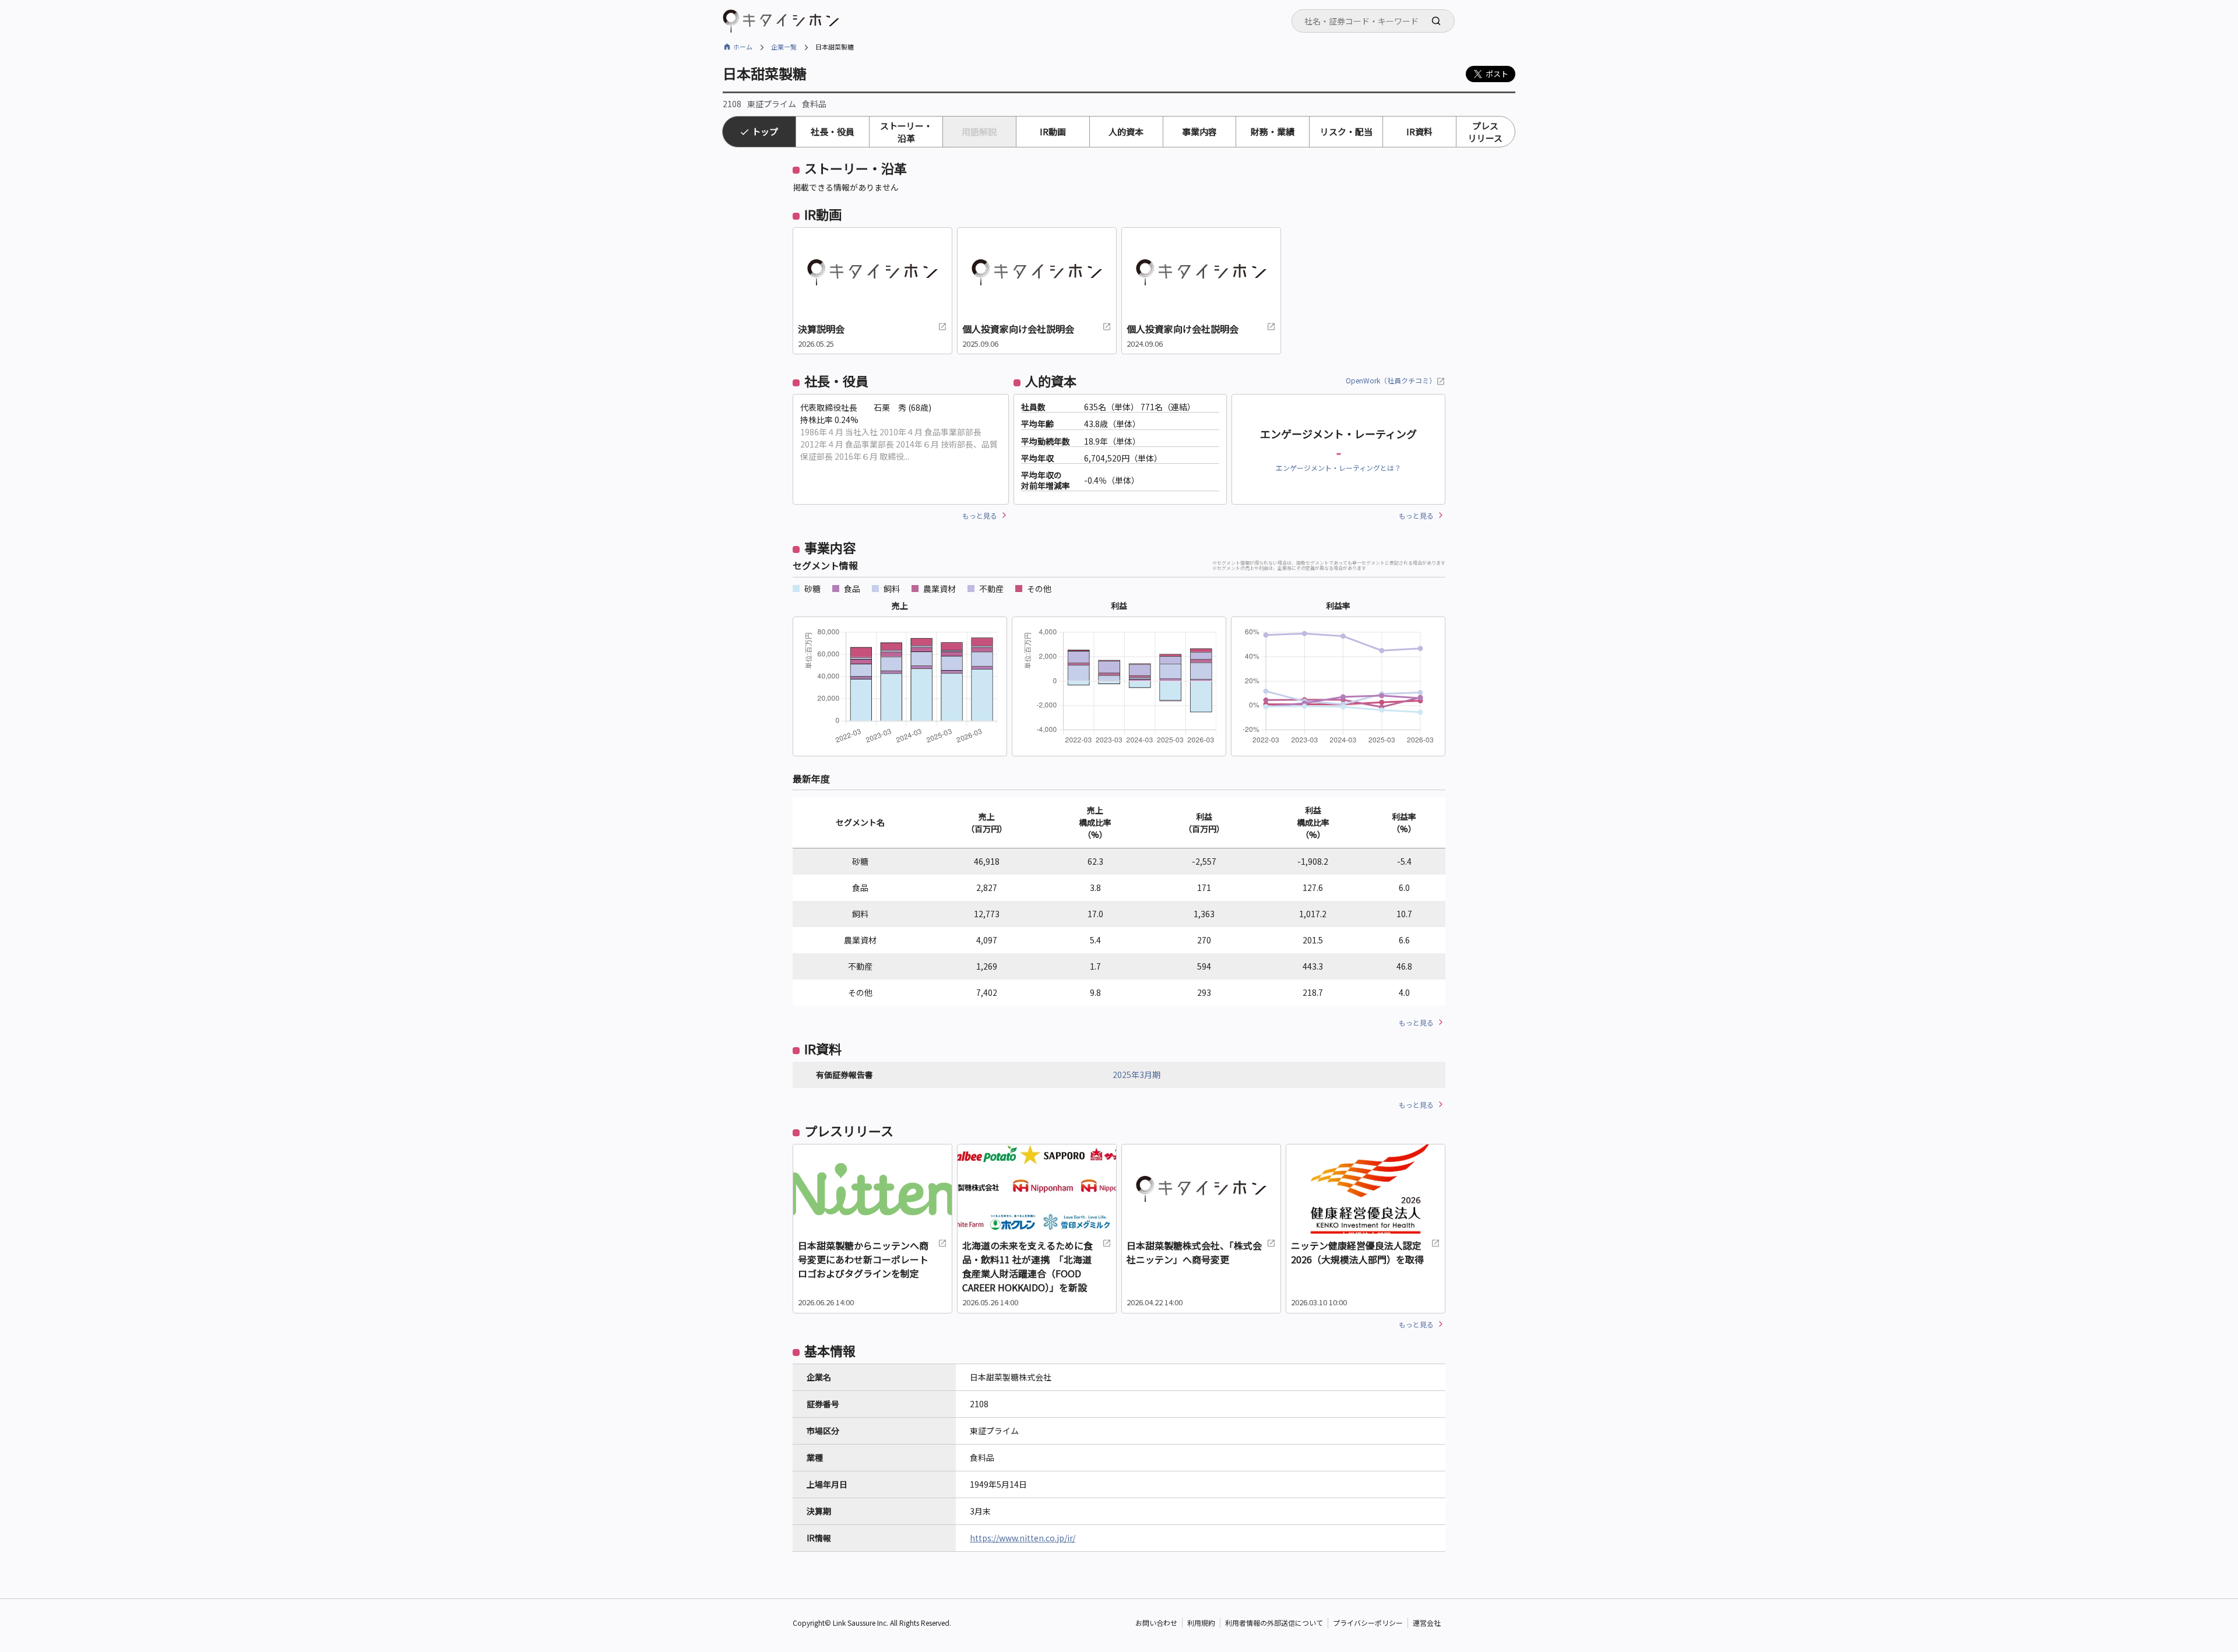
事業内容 (1199, 131)
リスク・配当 (1346, 131)
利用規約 (1201, 1623)
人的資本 (1126, 131)
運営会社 (1427, 1623)
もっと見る (980, 515)
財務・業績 (1273, 131)
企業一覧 (784, 47)
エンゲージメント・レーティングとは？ (1338, 468)
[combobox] (1373, 21)
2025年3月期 (1136, 1075)
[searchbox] (1377, 21)
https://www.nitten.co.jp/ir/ (1023, 1538)
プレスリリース (1485, 132)
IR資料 (1419, 131)
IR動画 (1053, 131)
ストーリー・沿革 (906, 132)
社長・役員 (833, 131)
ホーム (743, 47)
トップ (765, 131)
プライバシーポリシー (1368, 1623)
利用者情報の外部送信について (1274, 1623)
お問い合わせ (1156, 1623)
